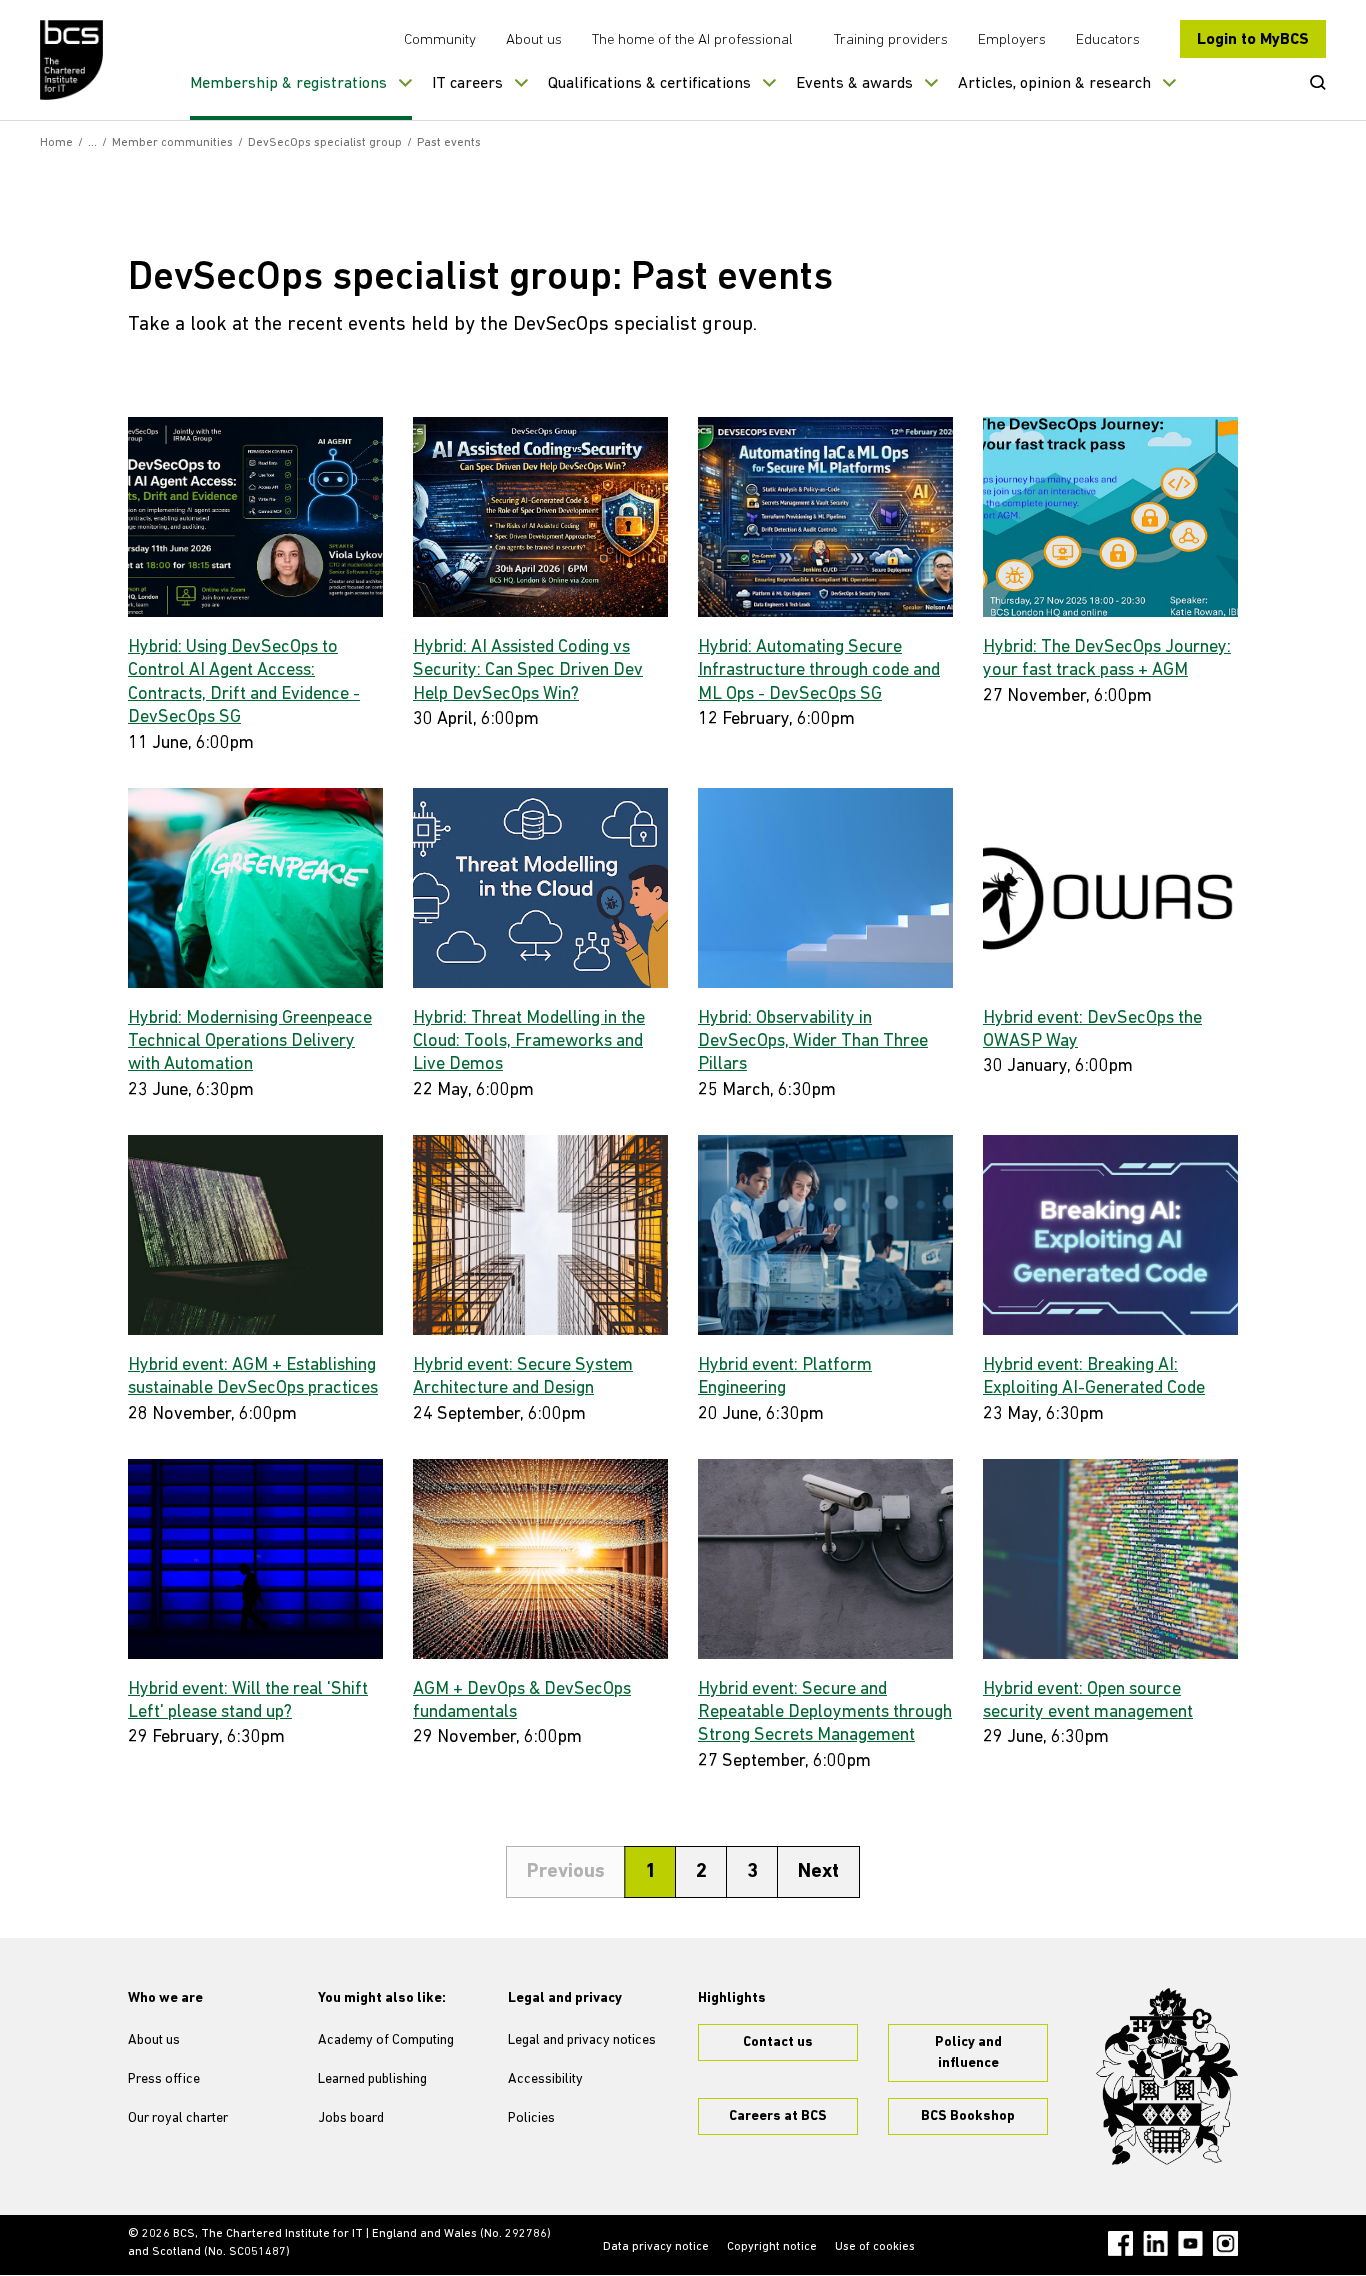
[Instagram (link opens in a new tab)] (1225, 2243)
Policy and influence (968, 2053)
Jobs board (351, 2118)
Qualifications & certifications (649, 84)
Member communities (172, 143)
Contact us (778, 2042)
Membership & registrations (288, 84)
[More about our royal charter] (1167, 2077)
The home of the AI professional (692, 40)
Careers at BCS (778, 2116)
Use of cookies (875, 2247)
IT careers (467, 84)
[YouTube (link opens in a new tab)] (1190, 2243)
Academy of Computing (386, 2040)
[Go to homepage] (72, 60)
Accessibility (545, 2079)
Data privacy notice (656, 2247)
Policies (531, 2118)
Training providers (891, 40)
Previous (566, 1872)
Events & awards (854, 84)
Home (56, 143)
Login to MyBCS (1253, 40)
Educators (1108, 40)
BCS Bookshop (968, 2116)
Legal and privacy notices (582, 2040)
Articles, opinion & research (1054, 84)
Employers (1012, 40)
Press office (164, 2079)
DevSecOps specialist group (325, 143)
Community (440, 40)
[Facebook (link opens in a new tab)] (1120, 2243)
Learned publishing (372, 2079)
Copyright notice (772, 2247)
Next (818, 1872)
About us (534, 40)
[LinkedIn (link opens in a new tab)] (1155, 2243)
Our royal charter (178, 2118)
